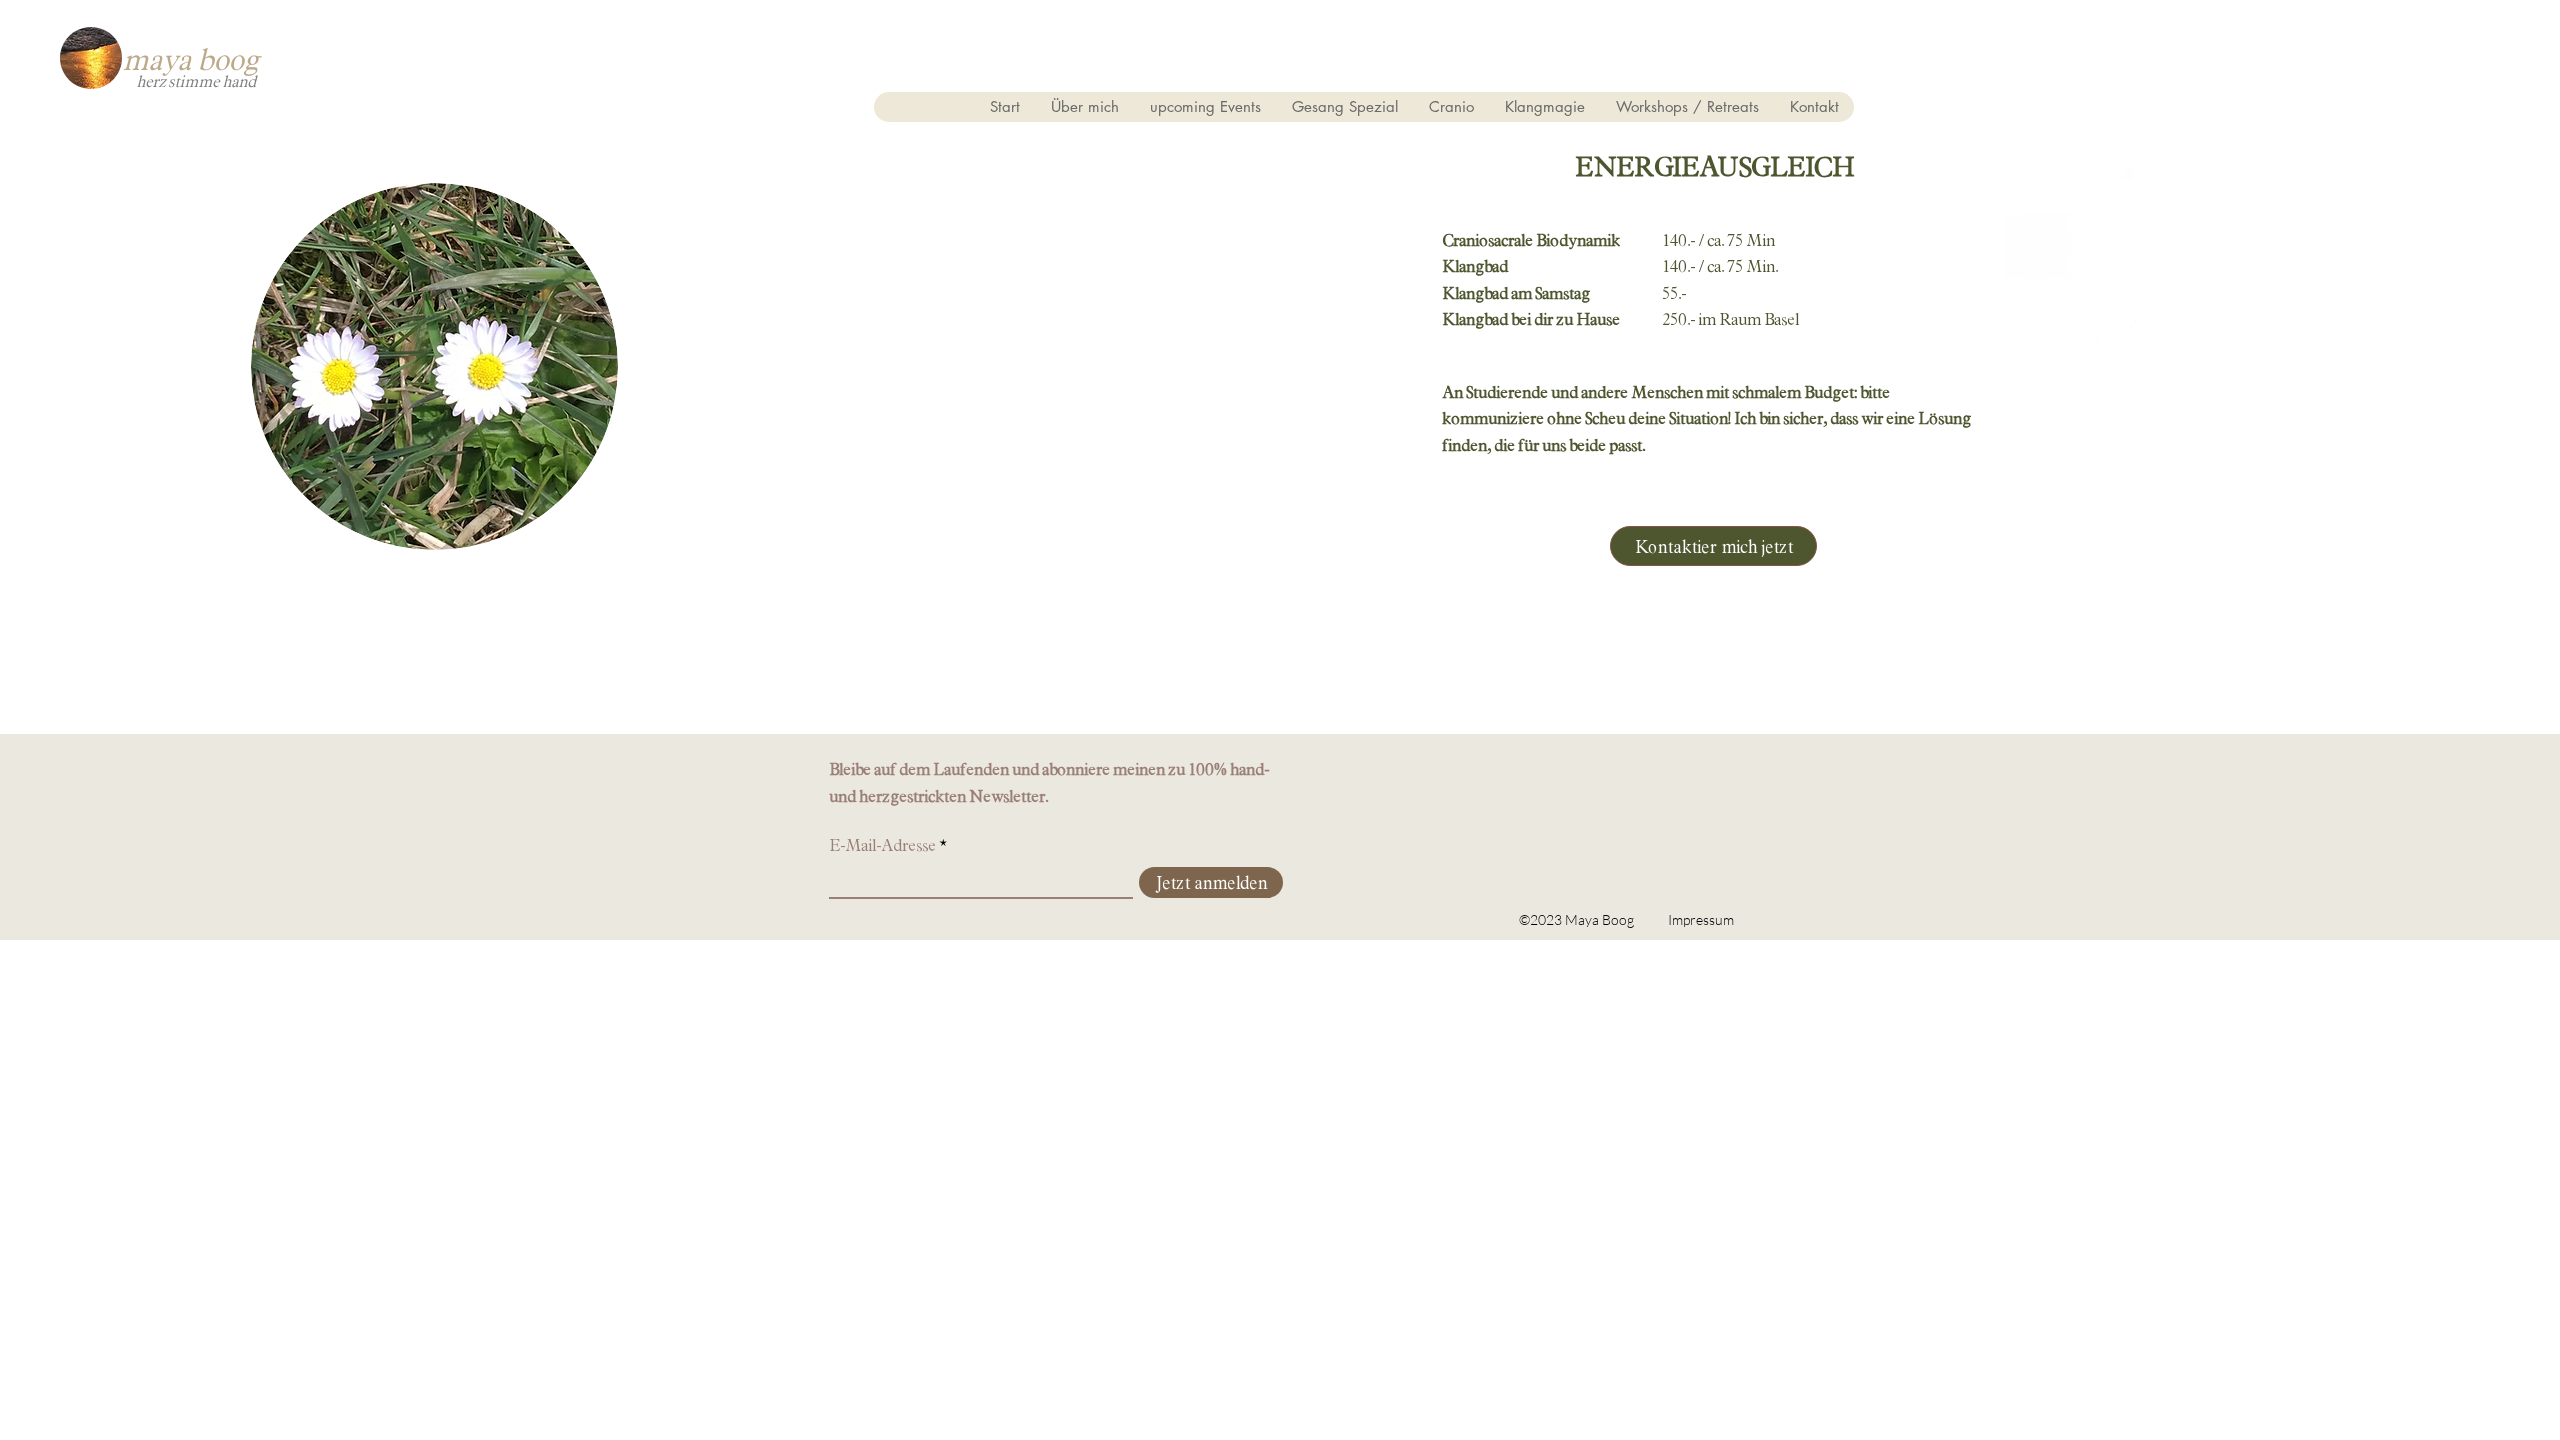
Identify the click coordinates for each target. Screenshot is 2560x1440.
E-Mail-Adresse (882, 845)
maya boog (190, 58)
